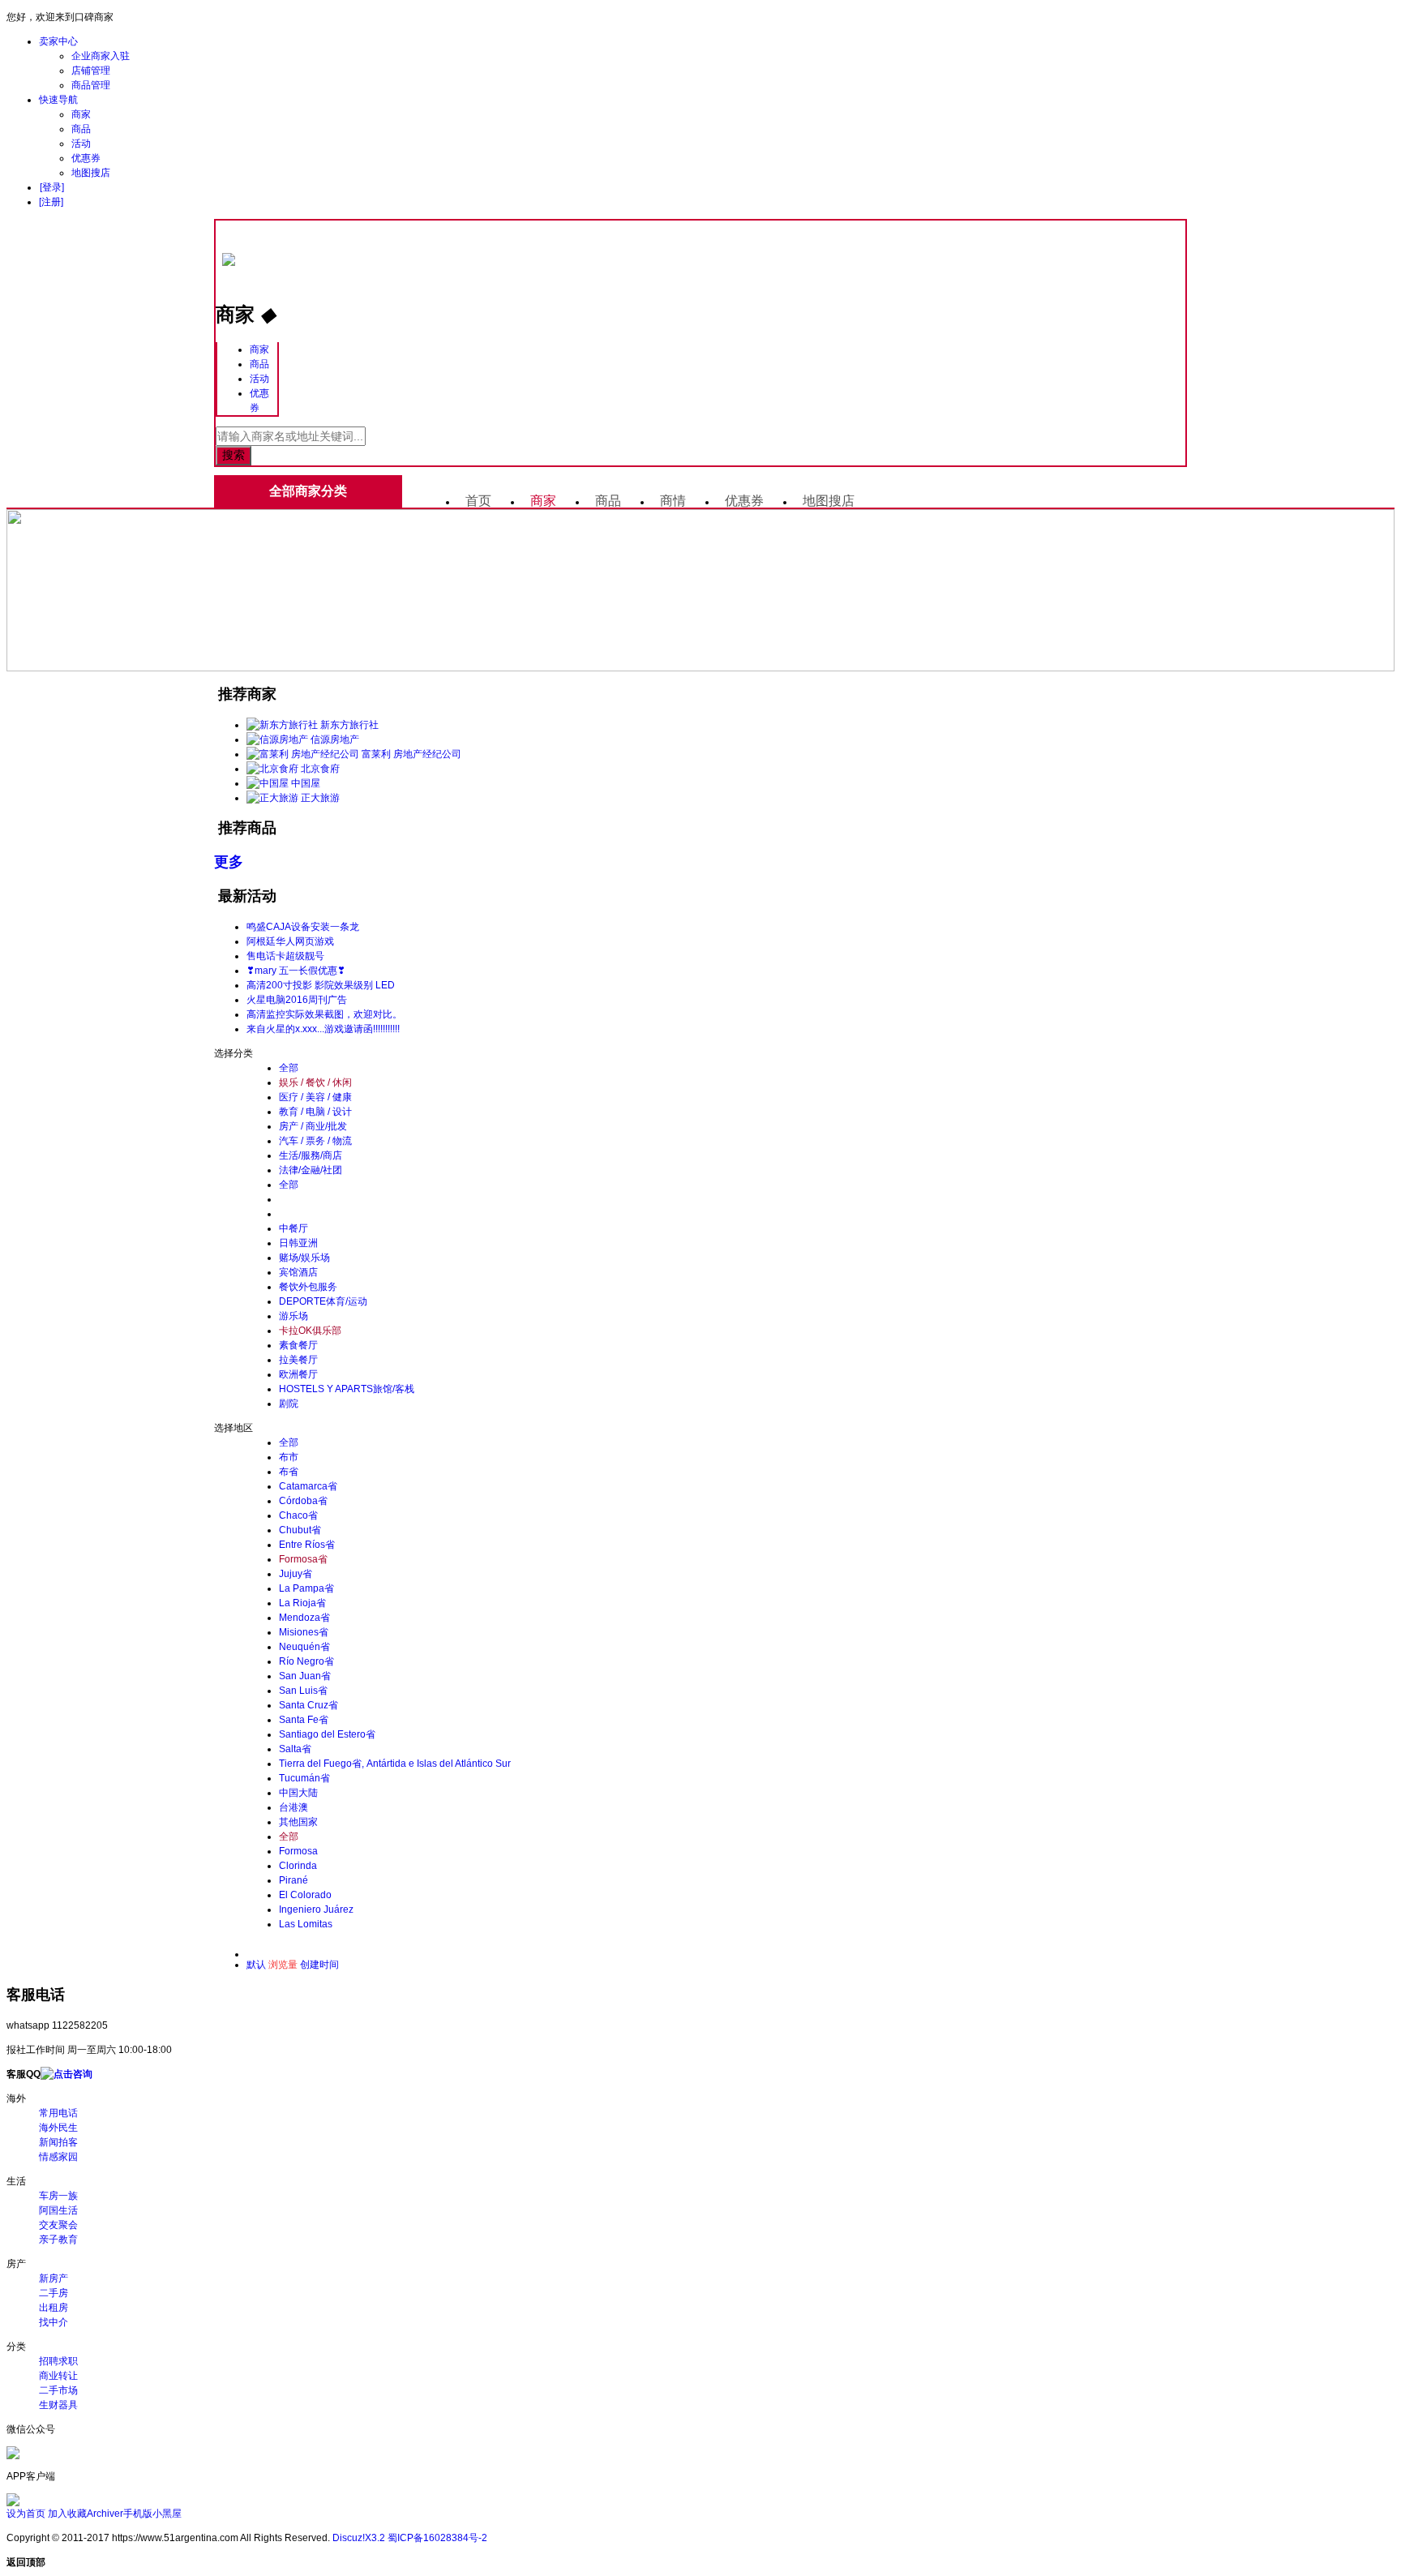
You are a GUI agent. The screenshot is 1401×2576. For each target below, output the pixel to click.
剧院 (289, 1404)
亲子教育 (58, 2240)
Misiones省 (304, 1632)
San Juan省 (305, 1676)
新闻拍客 (58, 2142)
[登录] (52, 187)
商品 (81, 129)
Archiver (105, 2514)
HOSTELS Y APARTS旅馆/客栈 (347, 1389)
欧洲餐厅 (298, 1374)
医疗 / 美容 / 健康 (315, 1097)
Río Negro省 (306, 1661)
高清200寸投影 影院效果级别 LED (321, 985)
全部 (289, 1068)
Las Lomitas (306, 1924)
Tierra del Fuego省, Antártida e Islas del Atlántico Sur (395, 1764)
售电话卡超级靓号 (285, 956)
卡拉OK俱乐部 (310, 1331)
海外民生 (58, 2128)
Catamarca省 (308, 1486)
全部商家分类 (308, 491)
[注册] (51, 202)
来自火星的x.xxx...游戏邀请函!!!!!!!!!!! (323, 1029)
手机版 (138, 2514)
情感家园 (58, 2157)
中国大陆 (298, 1793)
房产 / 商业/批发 (313, 1126)
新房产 (54, 2278)
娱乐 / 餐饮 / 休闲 (315, 1082)
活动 (81, 144)
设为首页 (26, 2514)
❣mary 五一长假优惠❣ (296, 971)
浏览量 (283, 1965)
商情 (673, 501)
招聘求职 (58, 2361)
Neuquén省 (304, 1647)
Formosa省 (303, 1559)
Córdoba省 (303, 1501)
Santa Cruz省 (308, 1705)
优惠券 (86, 158)
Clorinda (298, 1866)
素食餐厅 (298, 1345)
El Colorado (305, 1895)
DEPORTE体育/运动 (323, 1301)
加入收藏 (67, 2514)
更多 (229, 862)
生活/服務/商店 (311, 1155)
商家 (81, 114)
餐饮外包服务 (308, 1287)
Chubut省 (300, 1530)
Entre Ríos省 (307, 1545)
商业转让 (58, 2376)
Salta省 (295, 1749)
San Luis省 (303, 1691)
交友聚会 (58, 2225)
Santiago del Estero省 (327, 1734)
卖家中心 (58, 41)
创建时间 (319, 1965)
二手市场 (58, 2390)
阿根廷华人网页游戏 (290, 941)
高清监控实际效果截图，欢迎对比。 (324, 1014)
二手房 (54, 2293)
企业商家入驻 (101, 56)
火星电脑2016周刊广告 (297, 1000)
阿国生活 (58, 2210)
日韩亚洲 (298, 1243)
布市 (289, 1457)
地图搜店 (91, 173)
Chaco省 (298, 1515)
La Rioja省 (302, 1603)
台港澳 (293, 1807)
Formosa (298, 1851)
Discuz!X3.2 (359, 2538)
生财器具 (58, 2405)
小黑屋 (167, 2514)
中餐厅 (293, 1228)
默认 (256, 1965)
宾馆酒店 (298, 1272)
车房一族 (58, 2196)
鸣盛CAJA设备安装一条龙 (303, 927)
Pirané (293, 1880)
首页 (478, 501)
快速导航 (58, 100)
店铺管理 (91, 71)
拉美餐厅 (298, 1360)
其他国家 (298, 1822)
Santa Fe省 (304, 1720)
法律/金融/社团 (311, 1170)
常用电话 (58, 2113)
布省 (289, 1472)
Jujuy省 (296, 1574)
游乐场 (293, 1316)
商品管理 (91, 85)
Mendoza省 (304, 1618)
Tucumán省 (304, 1778)
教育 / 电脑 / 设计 (315, 1112)
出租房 (54, 2308)
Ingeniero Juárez (316, 1909)
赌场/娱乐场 (304, 1258)
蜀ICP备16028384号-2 (437, 2538)
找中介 (54, 2322)
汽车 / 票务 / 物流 (315, 1141)
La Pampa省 (306, 1588)
